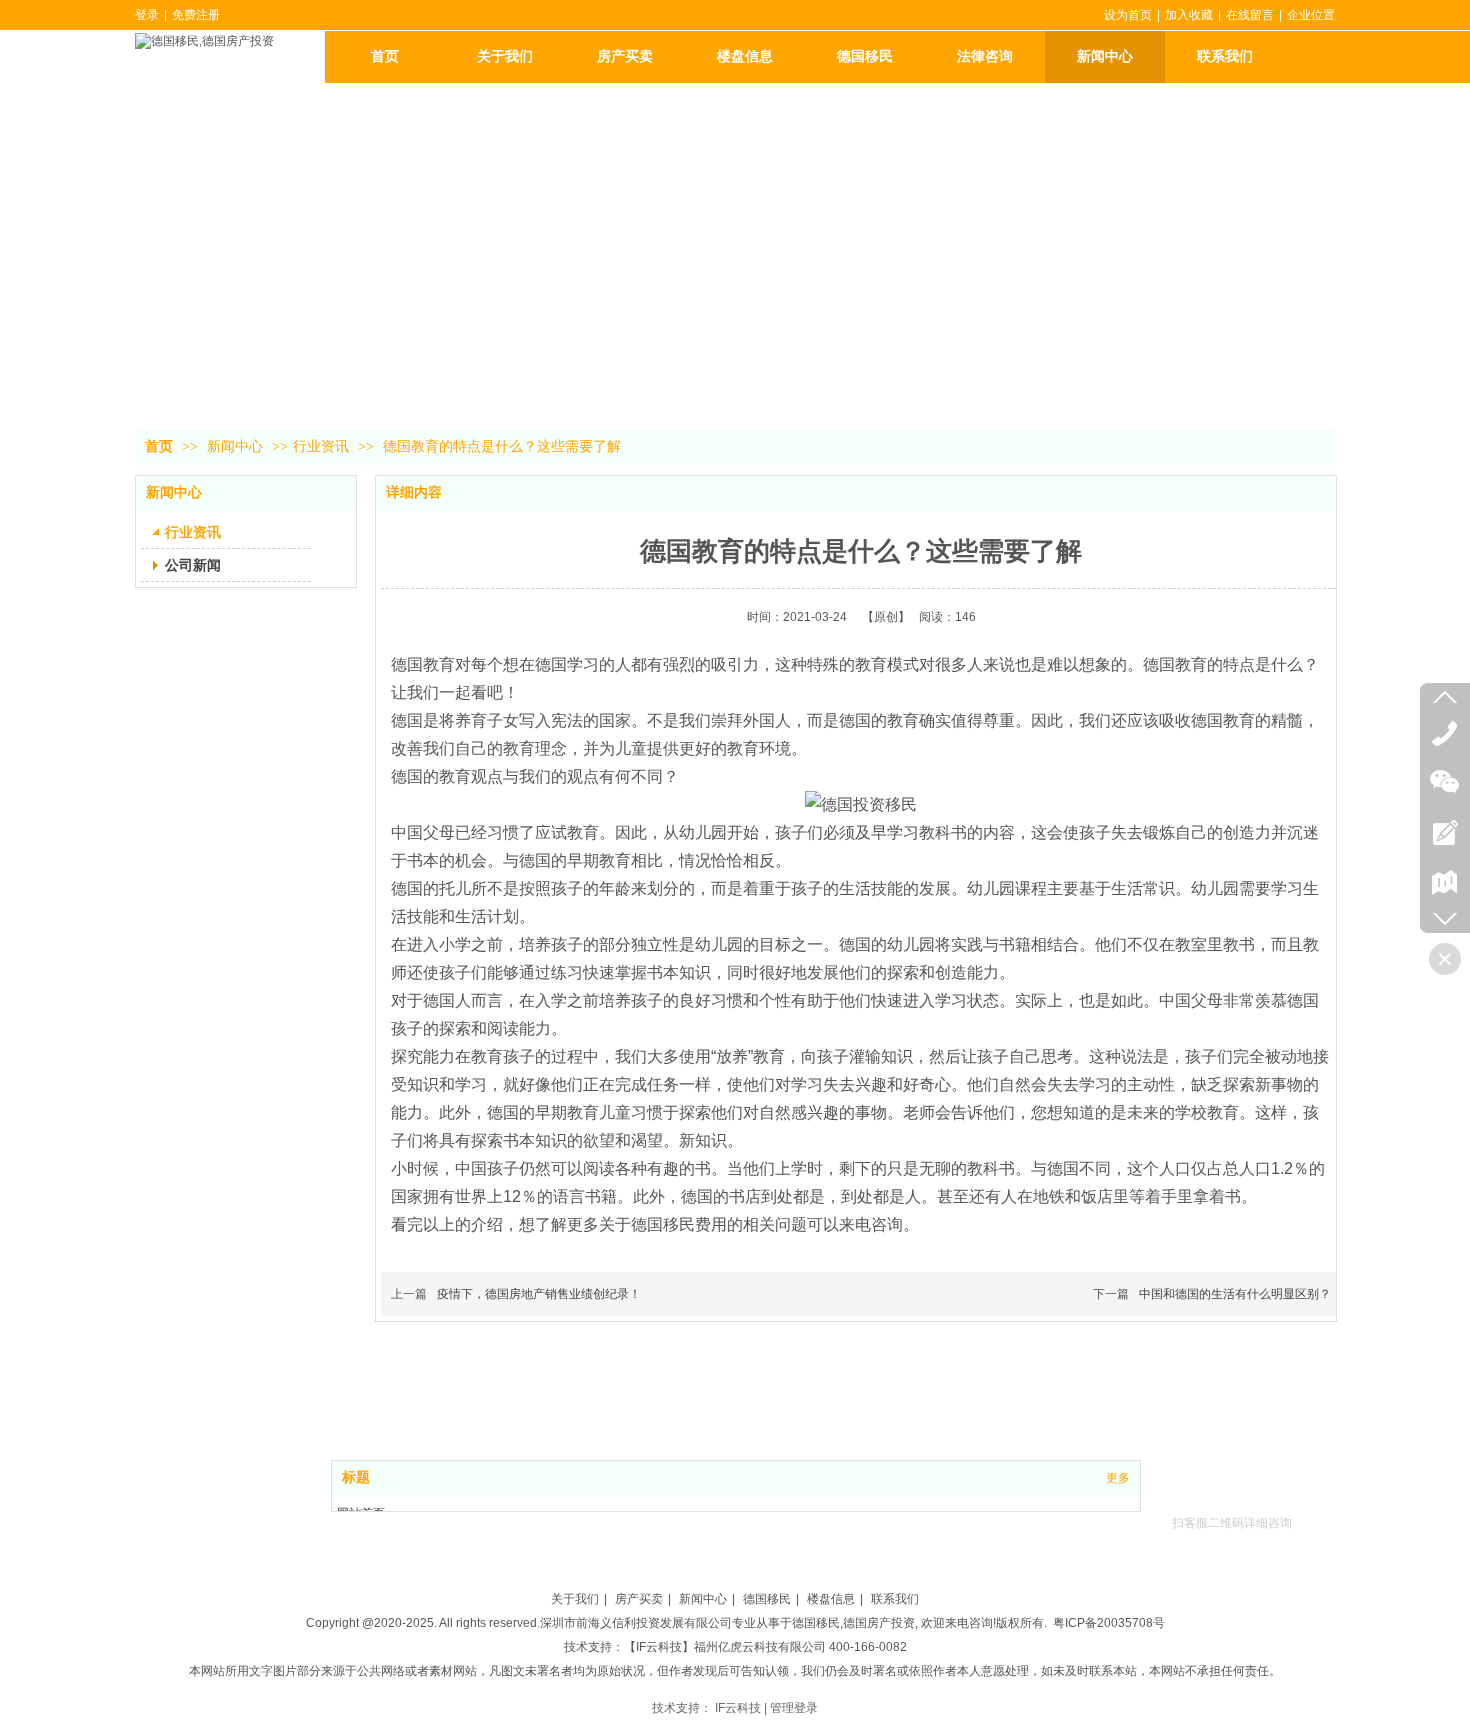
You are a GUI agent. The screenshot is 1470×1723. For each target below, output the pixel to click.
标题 (356, 1477)
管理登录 (794, 1708)
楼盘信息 (831, 1599)
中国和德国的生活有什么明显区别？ (1235, 1294)
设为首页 (1128, 15)
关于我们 (575, 1599)
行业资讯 (321, 446)
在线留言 (1250, 15)
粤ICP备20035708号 (1109, 1623)
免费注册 (196, 15)
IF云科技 (738, 1708)
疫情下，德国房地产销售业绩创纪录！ (539, 1294)
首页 (159, 446)
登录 (147, 15)
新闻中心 (237, 446)
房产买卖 (639, 1599)
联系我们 (895, 1599)
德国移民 (767, 1599)
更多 (1118, 1478)
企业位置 (1311, 15)
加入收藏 (1189, 15)
